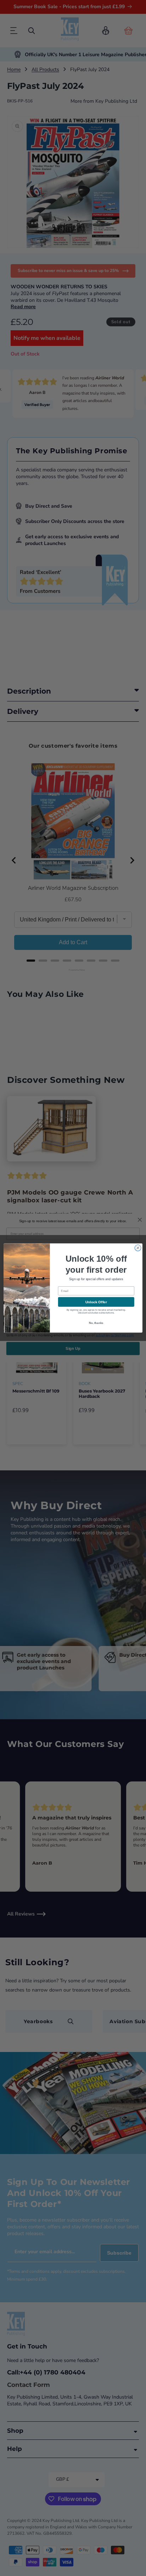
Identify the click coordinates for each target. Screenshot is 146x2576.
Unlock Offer (96, 1302)
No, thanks (96, 1323)
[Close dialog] (138, 1248)
